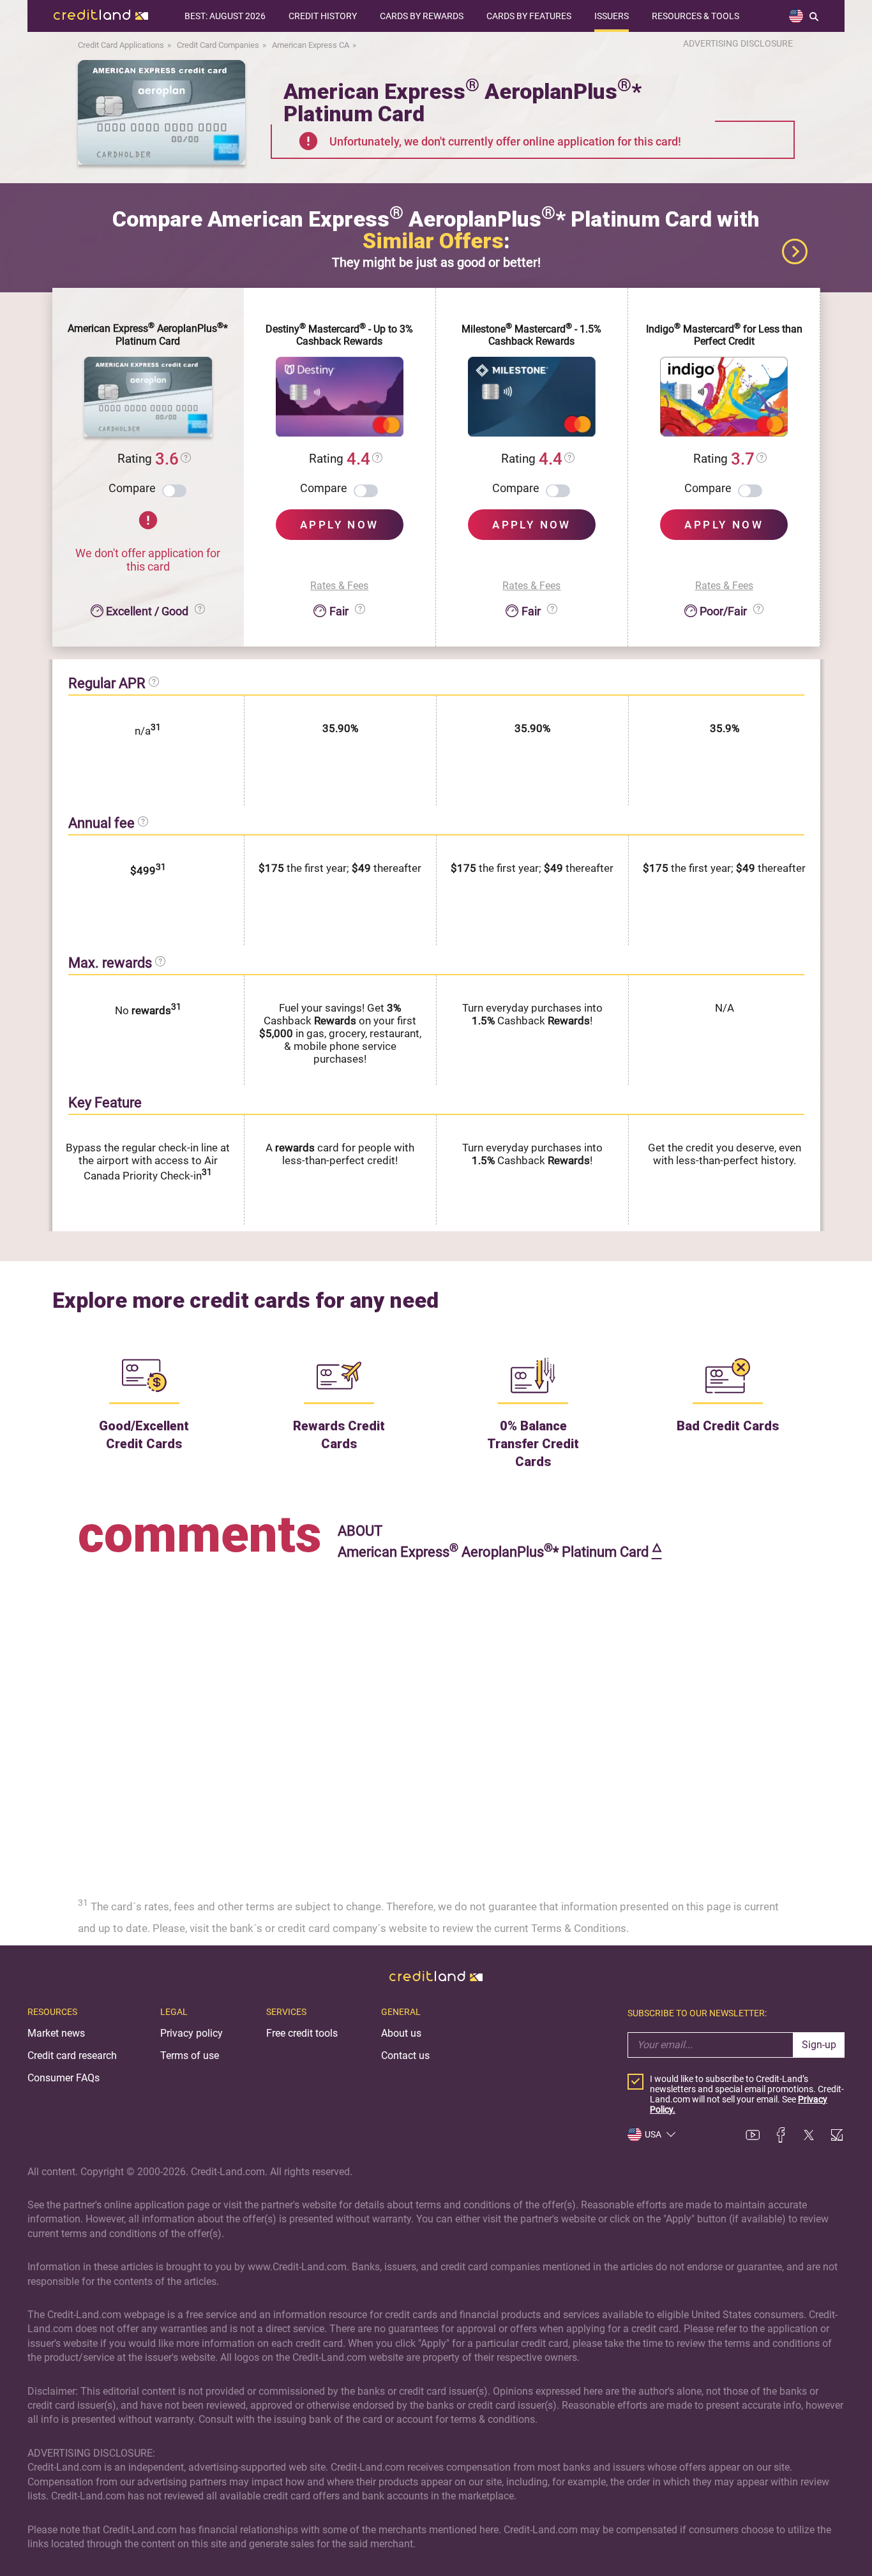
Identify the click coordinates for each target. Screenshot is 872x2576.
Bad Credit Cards (728, 1426)
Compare (132, 488)
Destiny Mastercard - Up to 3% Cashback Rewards (339, 335)
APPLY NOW (340, 525)
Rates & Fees (339, 586)
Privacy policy (192, 2033)
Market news (56, 2033)
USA (653, 2134)
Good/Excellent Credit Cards (144, 1435)
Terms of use (190, 2056)
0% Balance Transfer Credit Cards (533, 1444)
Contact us (405, 2056)
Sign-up (819, 2045)
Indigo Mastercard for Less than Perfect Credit (724, 335)
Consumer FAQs (64, 2078)
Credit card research (72, 2056)
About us (401, 2033)
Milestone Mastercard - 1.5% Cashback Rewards (531, 335)
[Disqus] (436, 1723)
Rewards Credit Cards (339, 1435)
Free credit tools (302, 2033)
